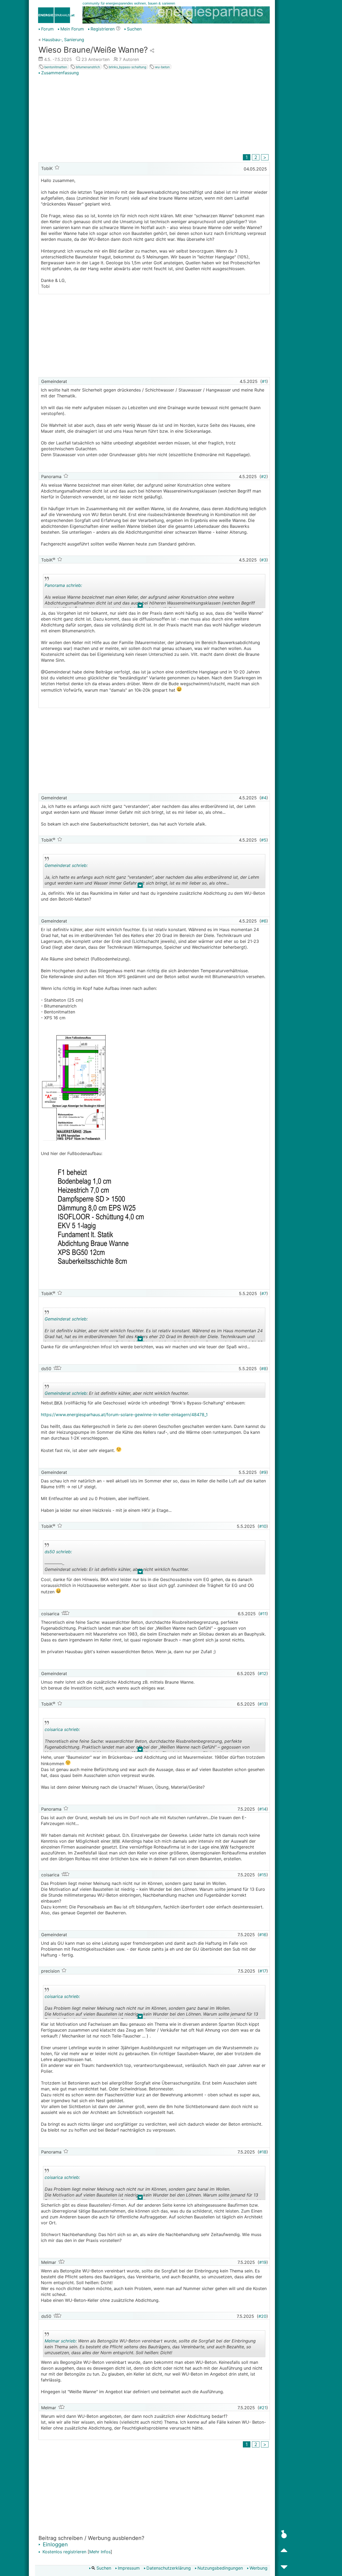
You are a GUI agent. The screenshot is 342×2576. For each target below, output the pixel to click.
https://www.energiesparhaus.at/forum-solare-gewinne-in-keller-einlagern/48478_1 (124, 1415)
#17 (263, 1971)
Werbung (259, 2568)
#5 (264, 840)
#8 (264, 1369)
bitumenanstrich (88, 67)
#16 (263, 1935)
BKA (58, 1403)
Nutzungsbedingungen (220, 2568)
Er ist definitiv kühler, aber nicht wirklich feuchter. (117, 1394)
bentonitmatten (55, 67)
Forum (47, 29)
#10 (263, 1526)
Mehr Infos (100, 2552)
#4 (264, 798)
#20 (262, 2316)
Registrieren (103, 29)
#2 (264, 477)
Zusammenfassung (60, 73)
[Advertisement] (154, 115)
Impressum (129, 2568)
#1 (264, 381)
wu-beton (162, 67)
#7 (264, 1293)
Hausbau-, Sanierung (63, 40)
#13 (263, 1704)
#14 (263, 1809)
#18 (263, 2152)
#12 (263, 1674)
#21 (263, 2408)
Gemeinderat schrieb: (66, 865)
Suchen (134, 29)
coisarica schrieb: (62, 1729)
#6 (264, 921)
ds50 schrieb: (58, 1552)
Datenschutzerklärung (169, 2568)
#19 (263, 2262)
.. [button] (140, 606)
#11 (263, 1614)
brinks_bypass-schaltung (127, 67)
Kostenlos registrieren (64, 2552)
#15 (263, 1875)
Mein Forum (72, 29)
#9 (264, 1472)
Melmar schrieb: (61, 2341)
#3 (264, 560)
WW (115, 1841)
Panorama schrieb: (63, 585)
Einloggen (55, 2544)
